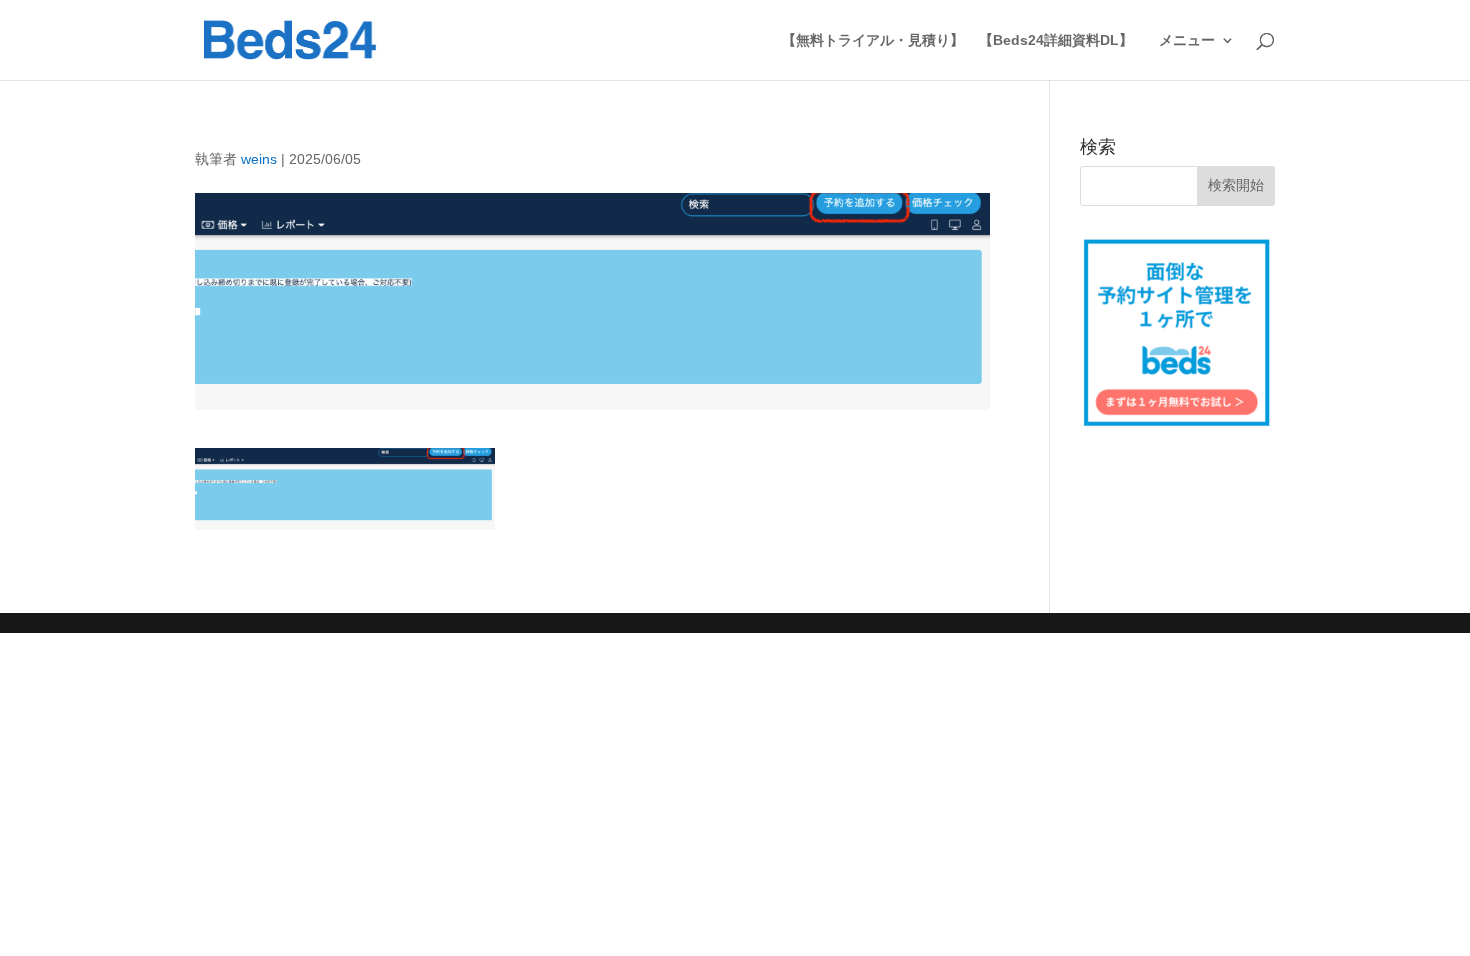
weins (259, 159)
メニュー (1187, 40)
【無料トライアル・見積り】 (873, 40)
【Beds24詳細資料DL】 (1056, 40)
